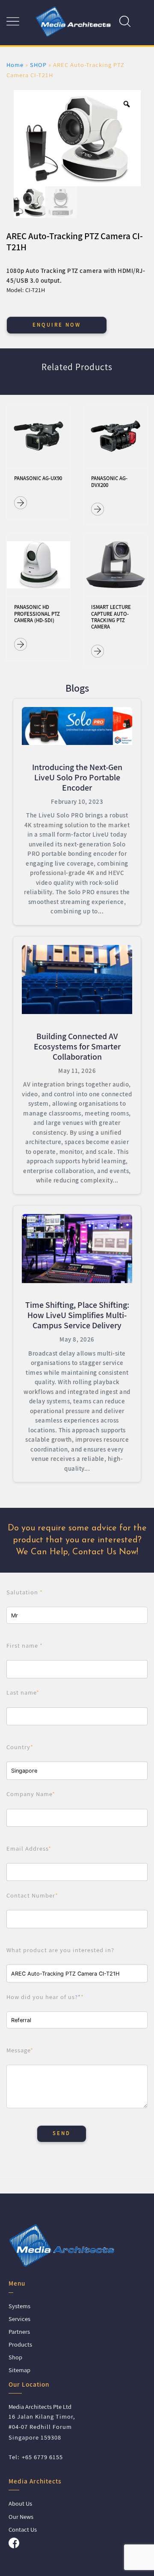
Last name (23, 1692)
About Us (20, 2503)
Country (20, 1747)
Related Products (77, 367)
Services (19, 2319)
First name (25, 1645)
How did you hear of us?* (45, 1997)
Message (20, 2050)
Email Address (29, 1848)
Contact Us (23, 2529)
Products (20, 2344)
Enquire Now (57, 325)
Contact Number (32, 1895)
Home (15, 65)
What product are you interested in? (60, 1950)
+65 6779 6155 (42, 2457)
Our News (21, 2517)
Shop (15, 2357)
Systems (19, 2306)
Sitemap (19, 2370)
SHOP (38, 65)
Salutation (25, 1592)
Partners (19, 2331)
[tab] (77, 372)
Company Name (31, 1794)
